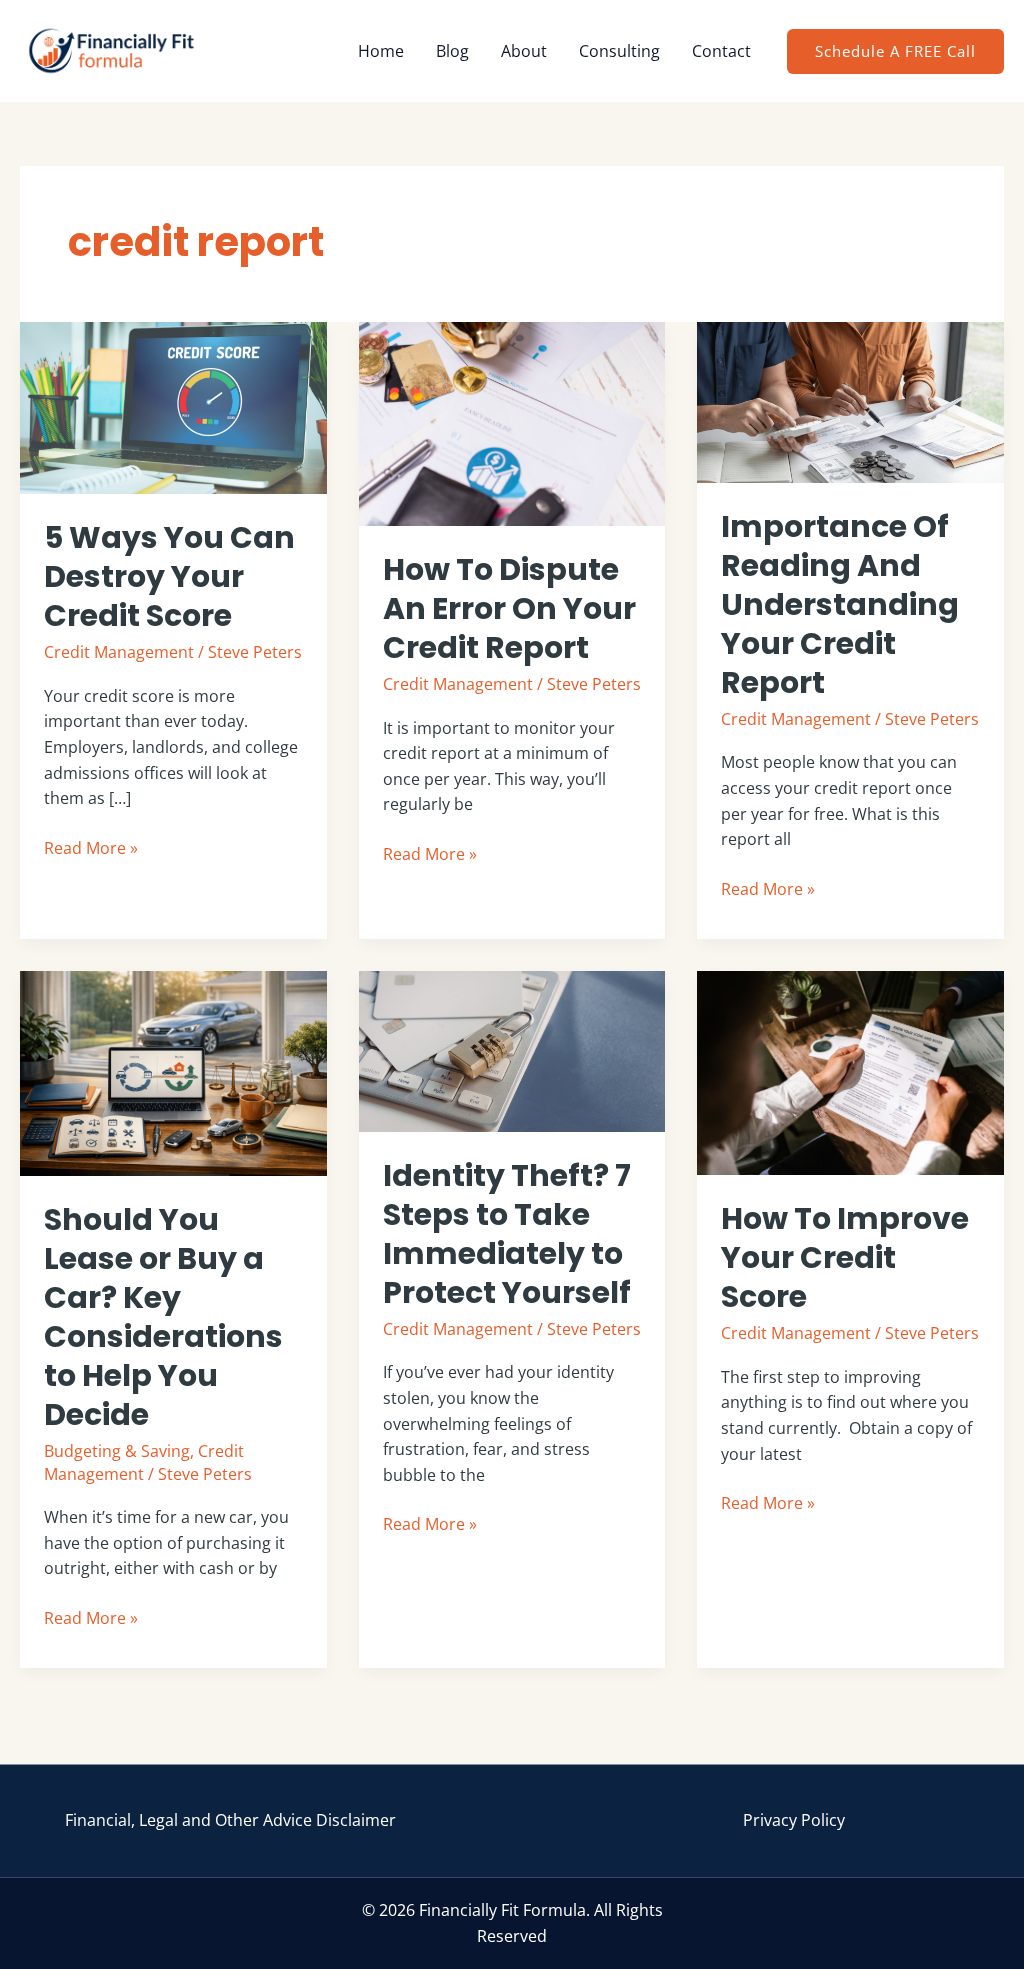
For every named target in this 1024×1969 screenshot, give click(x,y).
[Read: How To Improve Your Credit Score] (850, 1072)
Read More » (91, 847)
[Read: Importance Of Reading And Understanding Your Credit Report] (850, 401)
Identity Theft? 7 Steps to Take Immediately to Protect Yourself (507, 1234)
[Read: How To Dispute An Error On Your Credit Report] (512, 422)
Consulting (619, 51)
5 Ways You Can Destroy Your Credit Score (169, 576)
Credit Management (119, 652)
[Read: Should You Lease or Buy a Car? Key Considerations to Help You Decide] (173, 1072)
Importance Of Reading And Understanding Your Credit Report (840, 604)
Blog (452, 51)
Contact (721, 51)
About (524, 51)
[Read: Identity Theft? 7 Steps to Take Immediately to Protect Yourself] (512, 1050)
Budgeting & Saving (117, 1451)
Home (381, 51)
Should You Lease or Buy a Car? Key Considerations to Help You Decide (163, 1317)
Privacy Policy (794, 1820)
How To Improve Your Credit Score (845, 1257)
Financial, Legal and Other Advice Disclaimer (230, 1820)
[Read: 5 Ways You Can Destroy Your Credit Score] (173, 407)
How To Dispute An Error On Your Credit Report (509, 608)
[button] (895, 51)
